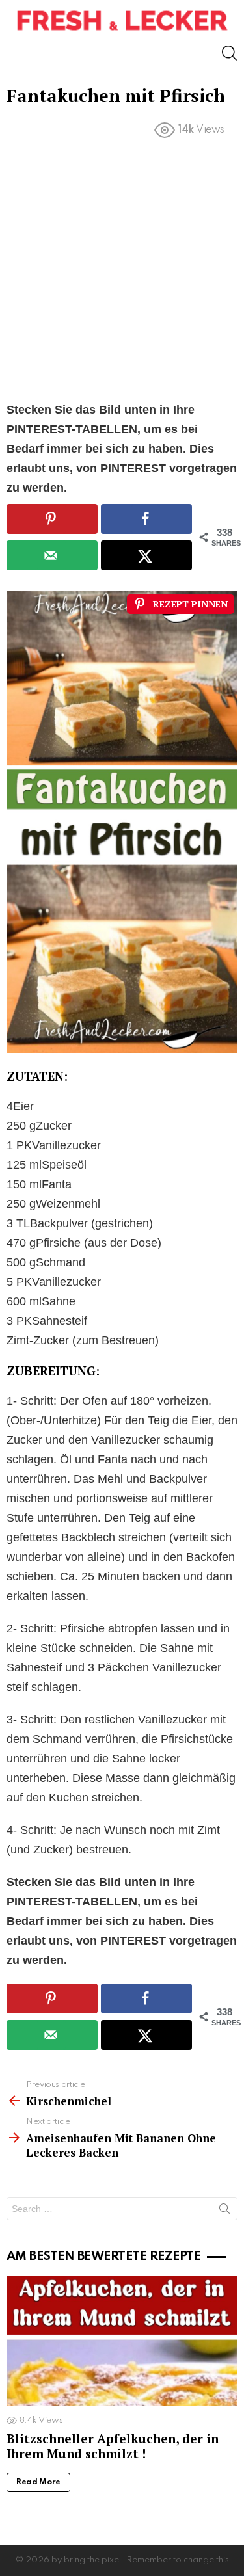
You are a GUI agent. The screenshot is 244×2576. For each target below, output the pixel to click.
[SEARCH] (230, 53)
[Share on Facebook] (146, 519)
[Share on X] (146, 555)
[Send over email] (52, 555)
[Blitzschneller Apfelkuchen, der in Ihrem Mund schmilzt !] (122, 2341)
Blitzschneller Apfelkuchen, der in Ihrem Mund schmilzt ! (113, 2446)
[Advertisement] (122, 273)
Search (224, 2211)
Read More (38, 2482)
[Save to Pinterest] (52, 519)
